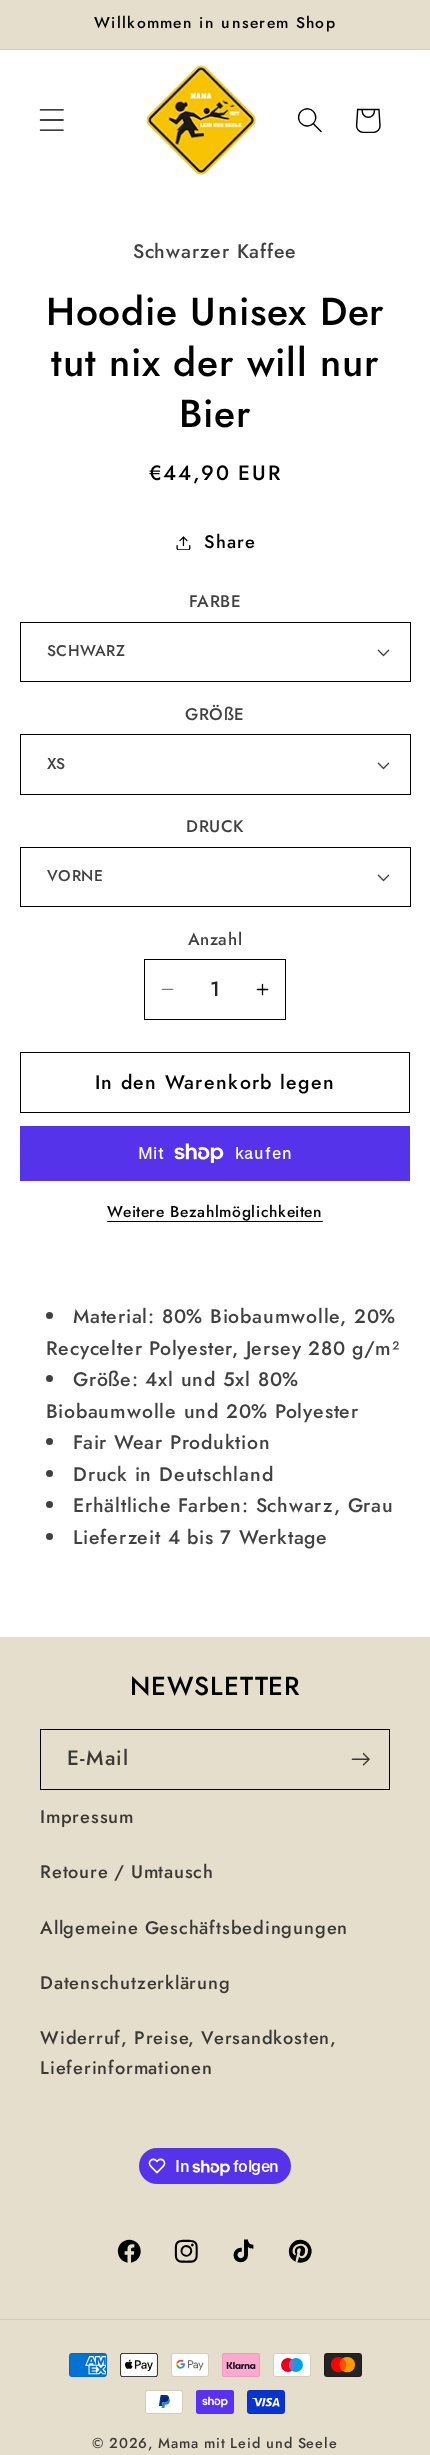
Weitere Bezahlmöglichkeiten (215, 1212)
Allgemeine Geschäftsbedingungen (194, 1928)
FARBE (215, 601)
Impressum (87, 1817)
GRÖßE (215, 714)
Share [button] (229, 542)
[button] (51, 120)
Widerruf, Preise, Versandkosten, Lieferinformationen (188, 2052)
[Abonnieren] (360, 1759)
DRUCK (215, 826)
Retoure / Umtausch (127, 1872)
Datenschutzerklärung (135, 1983)
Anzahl (215, 939)
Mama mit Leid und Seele (248, 2443)
